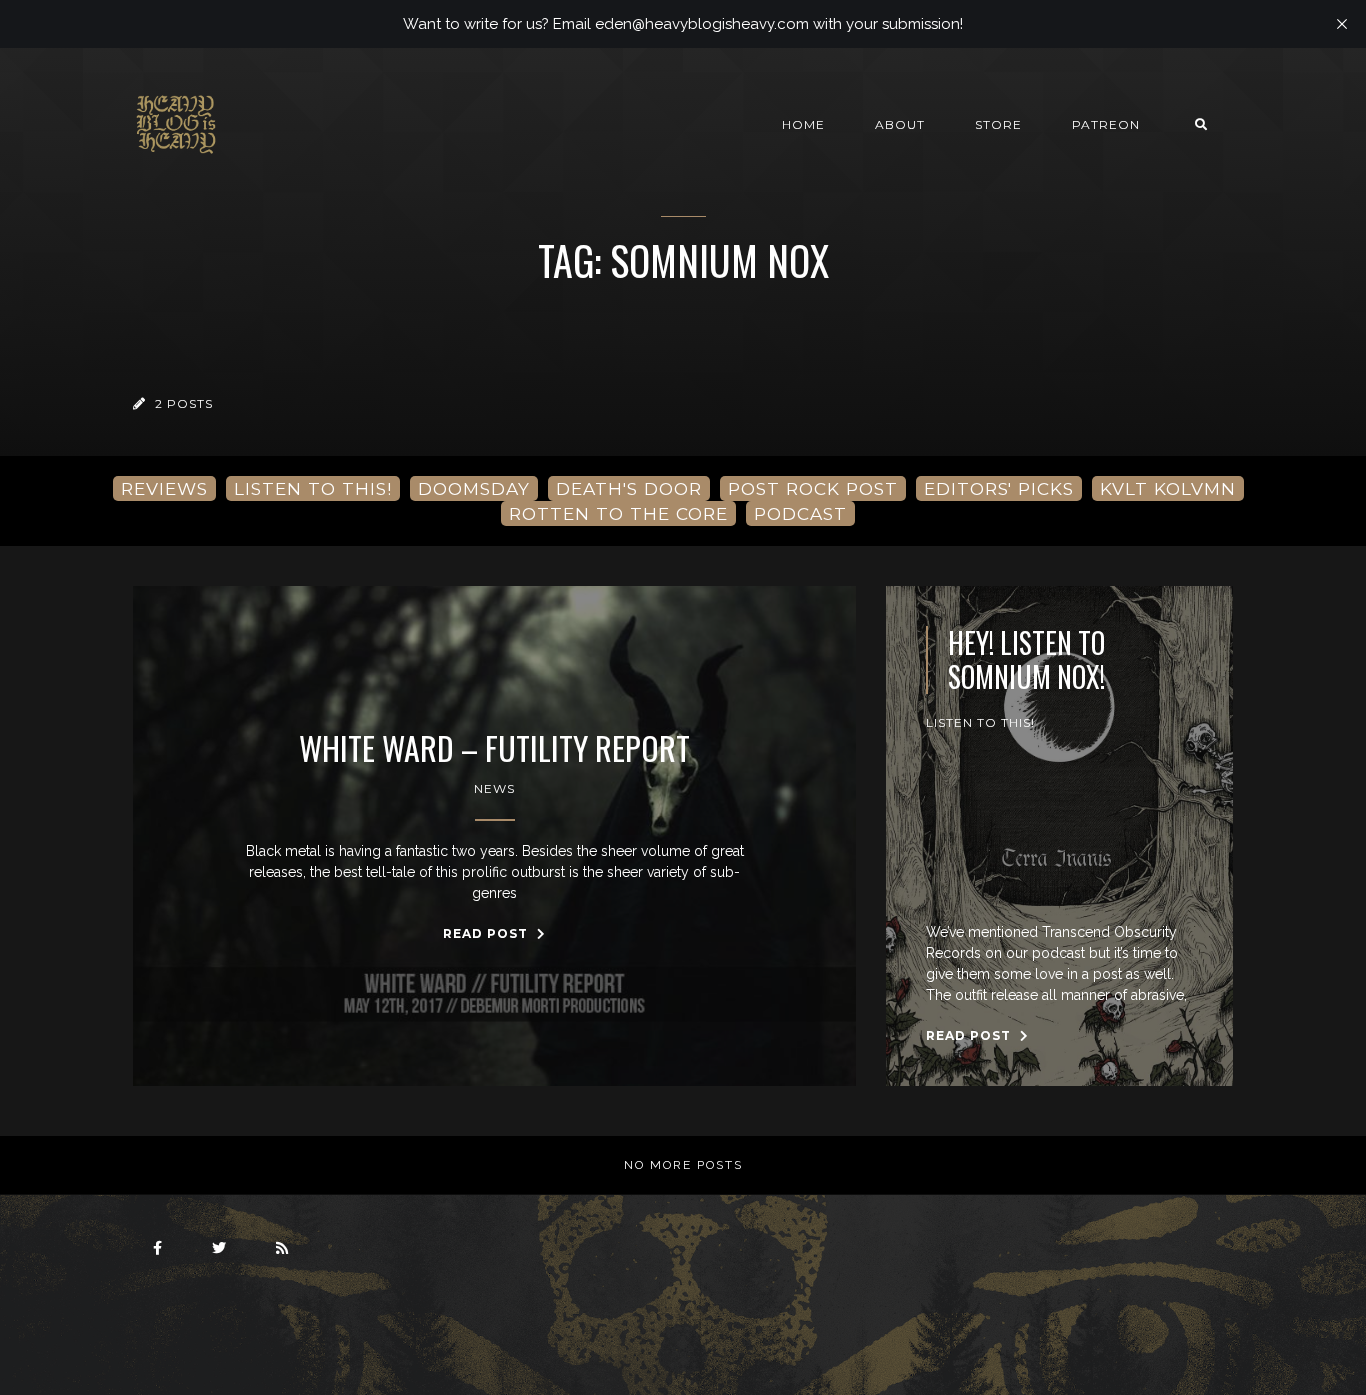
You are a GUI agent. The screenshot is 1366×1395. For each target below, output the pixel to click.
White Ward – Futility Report (494, 748)
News (494, 788)
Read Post (487, 933)
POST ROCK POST (813, 488)
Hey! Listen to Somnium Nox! (1026, 659)
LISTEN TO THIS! (313, 488)
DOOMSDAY (474, 488)
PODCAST (800, 513)
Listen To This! (980, 722)
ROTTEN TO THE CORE (618, 513)
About (900, 124)
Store (998, 124)
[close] (1342, 24)
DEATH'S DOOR (629, 488)
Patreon (1106, 124)
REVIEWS (164, 488)
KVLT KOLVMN (1168, 488)
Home (803, 124)
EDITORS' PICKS (999, 488)
